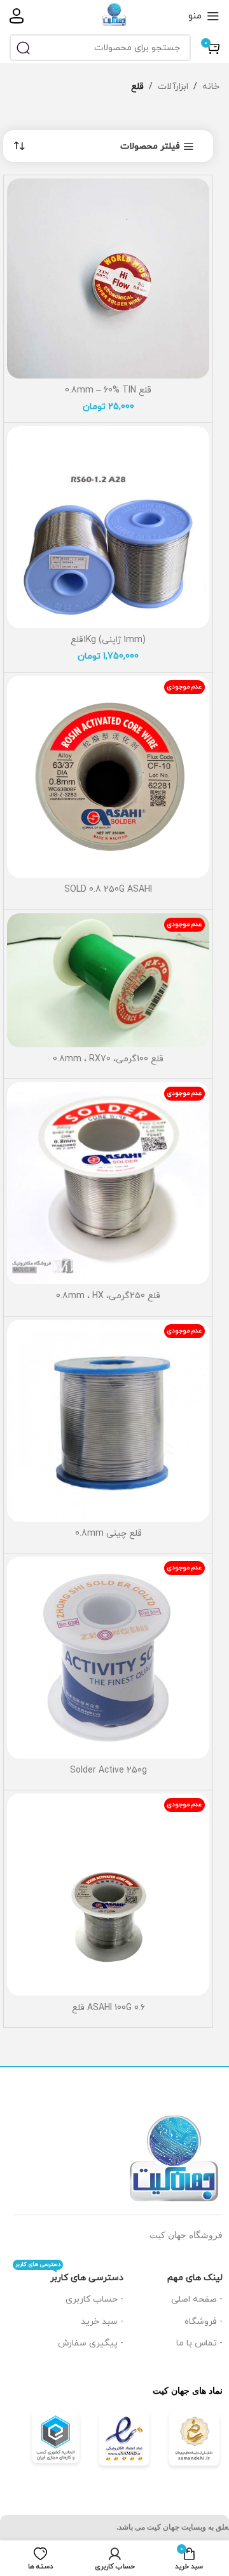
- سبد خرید (102, 2322)
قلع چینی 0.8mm (108, 1533)
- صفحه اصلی (197, 2299)
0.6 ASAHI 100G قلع (108, 2008)
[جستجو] (23, 48)
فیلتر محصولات (150, 147)
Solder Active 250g (108, 1770)
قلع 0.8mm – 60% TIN (108, 390)
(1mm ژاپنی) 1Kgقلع (108, 640)
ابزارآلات (173, 87)
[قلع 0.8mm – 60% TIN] (108, 278)
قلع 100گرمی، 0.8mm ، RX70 (108, 1059)
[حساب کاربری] (17, 16)
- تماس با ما (199, 2343)
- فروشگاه (204, 2322)
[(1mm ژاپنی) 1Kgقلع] (108, 527)
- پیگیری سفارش (91, 2343)
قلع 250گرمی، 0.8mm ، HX (108, 1296)
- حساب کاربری (94, 2299)
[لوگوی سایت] (114, 15)
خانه (211, 87)
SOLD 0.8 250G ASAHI (108, 889)
